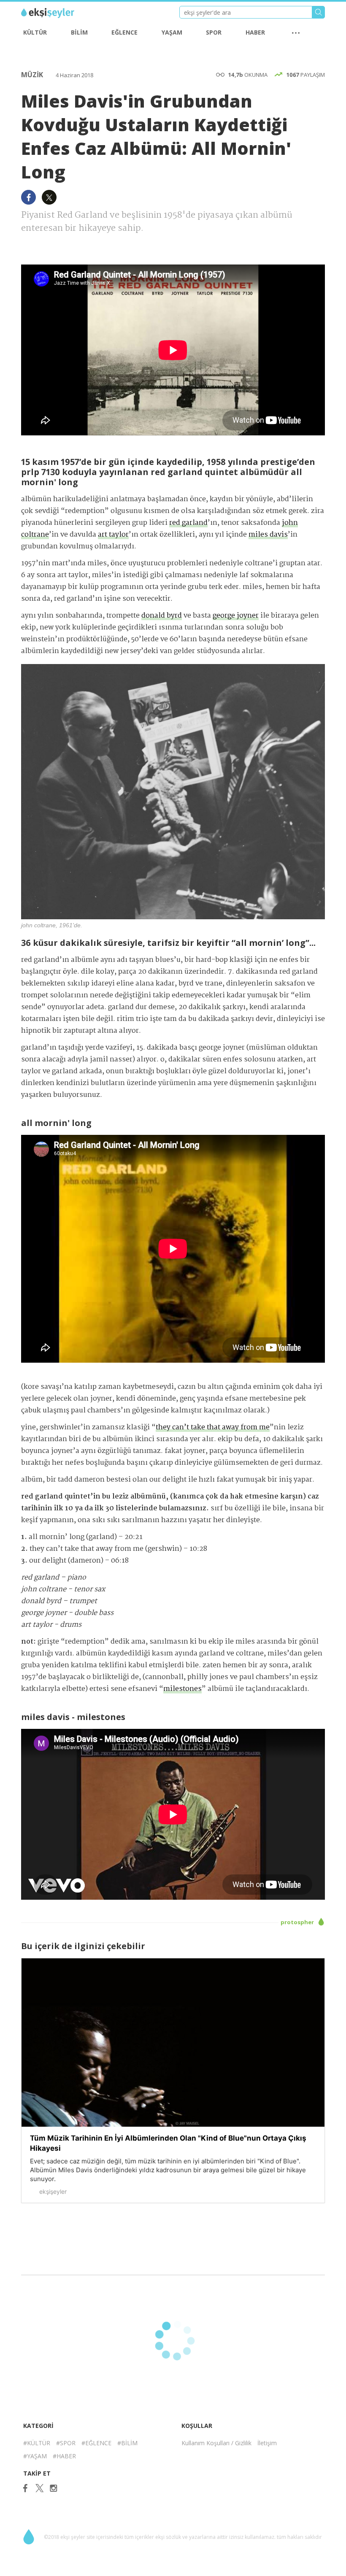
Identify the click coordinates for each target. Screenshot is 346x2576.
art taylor (113, 535)
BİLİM (79, 32)
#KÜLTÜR (37, 2443)
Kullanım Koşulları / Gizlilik (216, 2443)
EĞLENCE (124, 32)
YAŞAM (172, 32)
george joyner (236, 616)
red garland (188, 523)
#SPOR (66, 2443)
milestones (182, 1689)
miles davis (268, 535)
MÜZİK (33, 75)
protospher (298, 1922)
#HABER (64, 2456)
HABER (255, 32)
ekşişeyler (59, 13)
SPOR (214, 32)
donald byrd (162, 616)
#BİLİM (127, 2443)
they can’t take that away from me (213, 1427)
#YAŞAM (35, 2456)
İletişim (267, 2443)
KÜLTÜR (35, 32)
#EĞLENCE (96, 2443)
